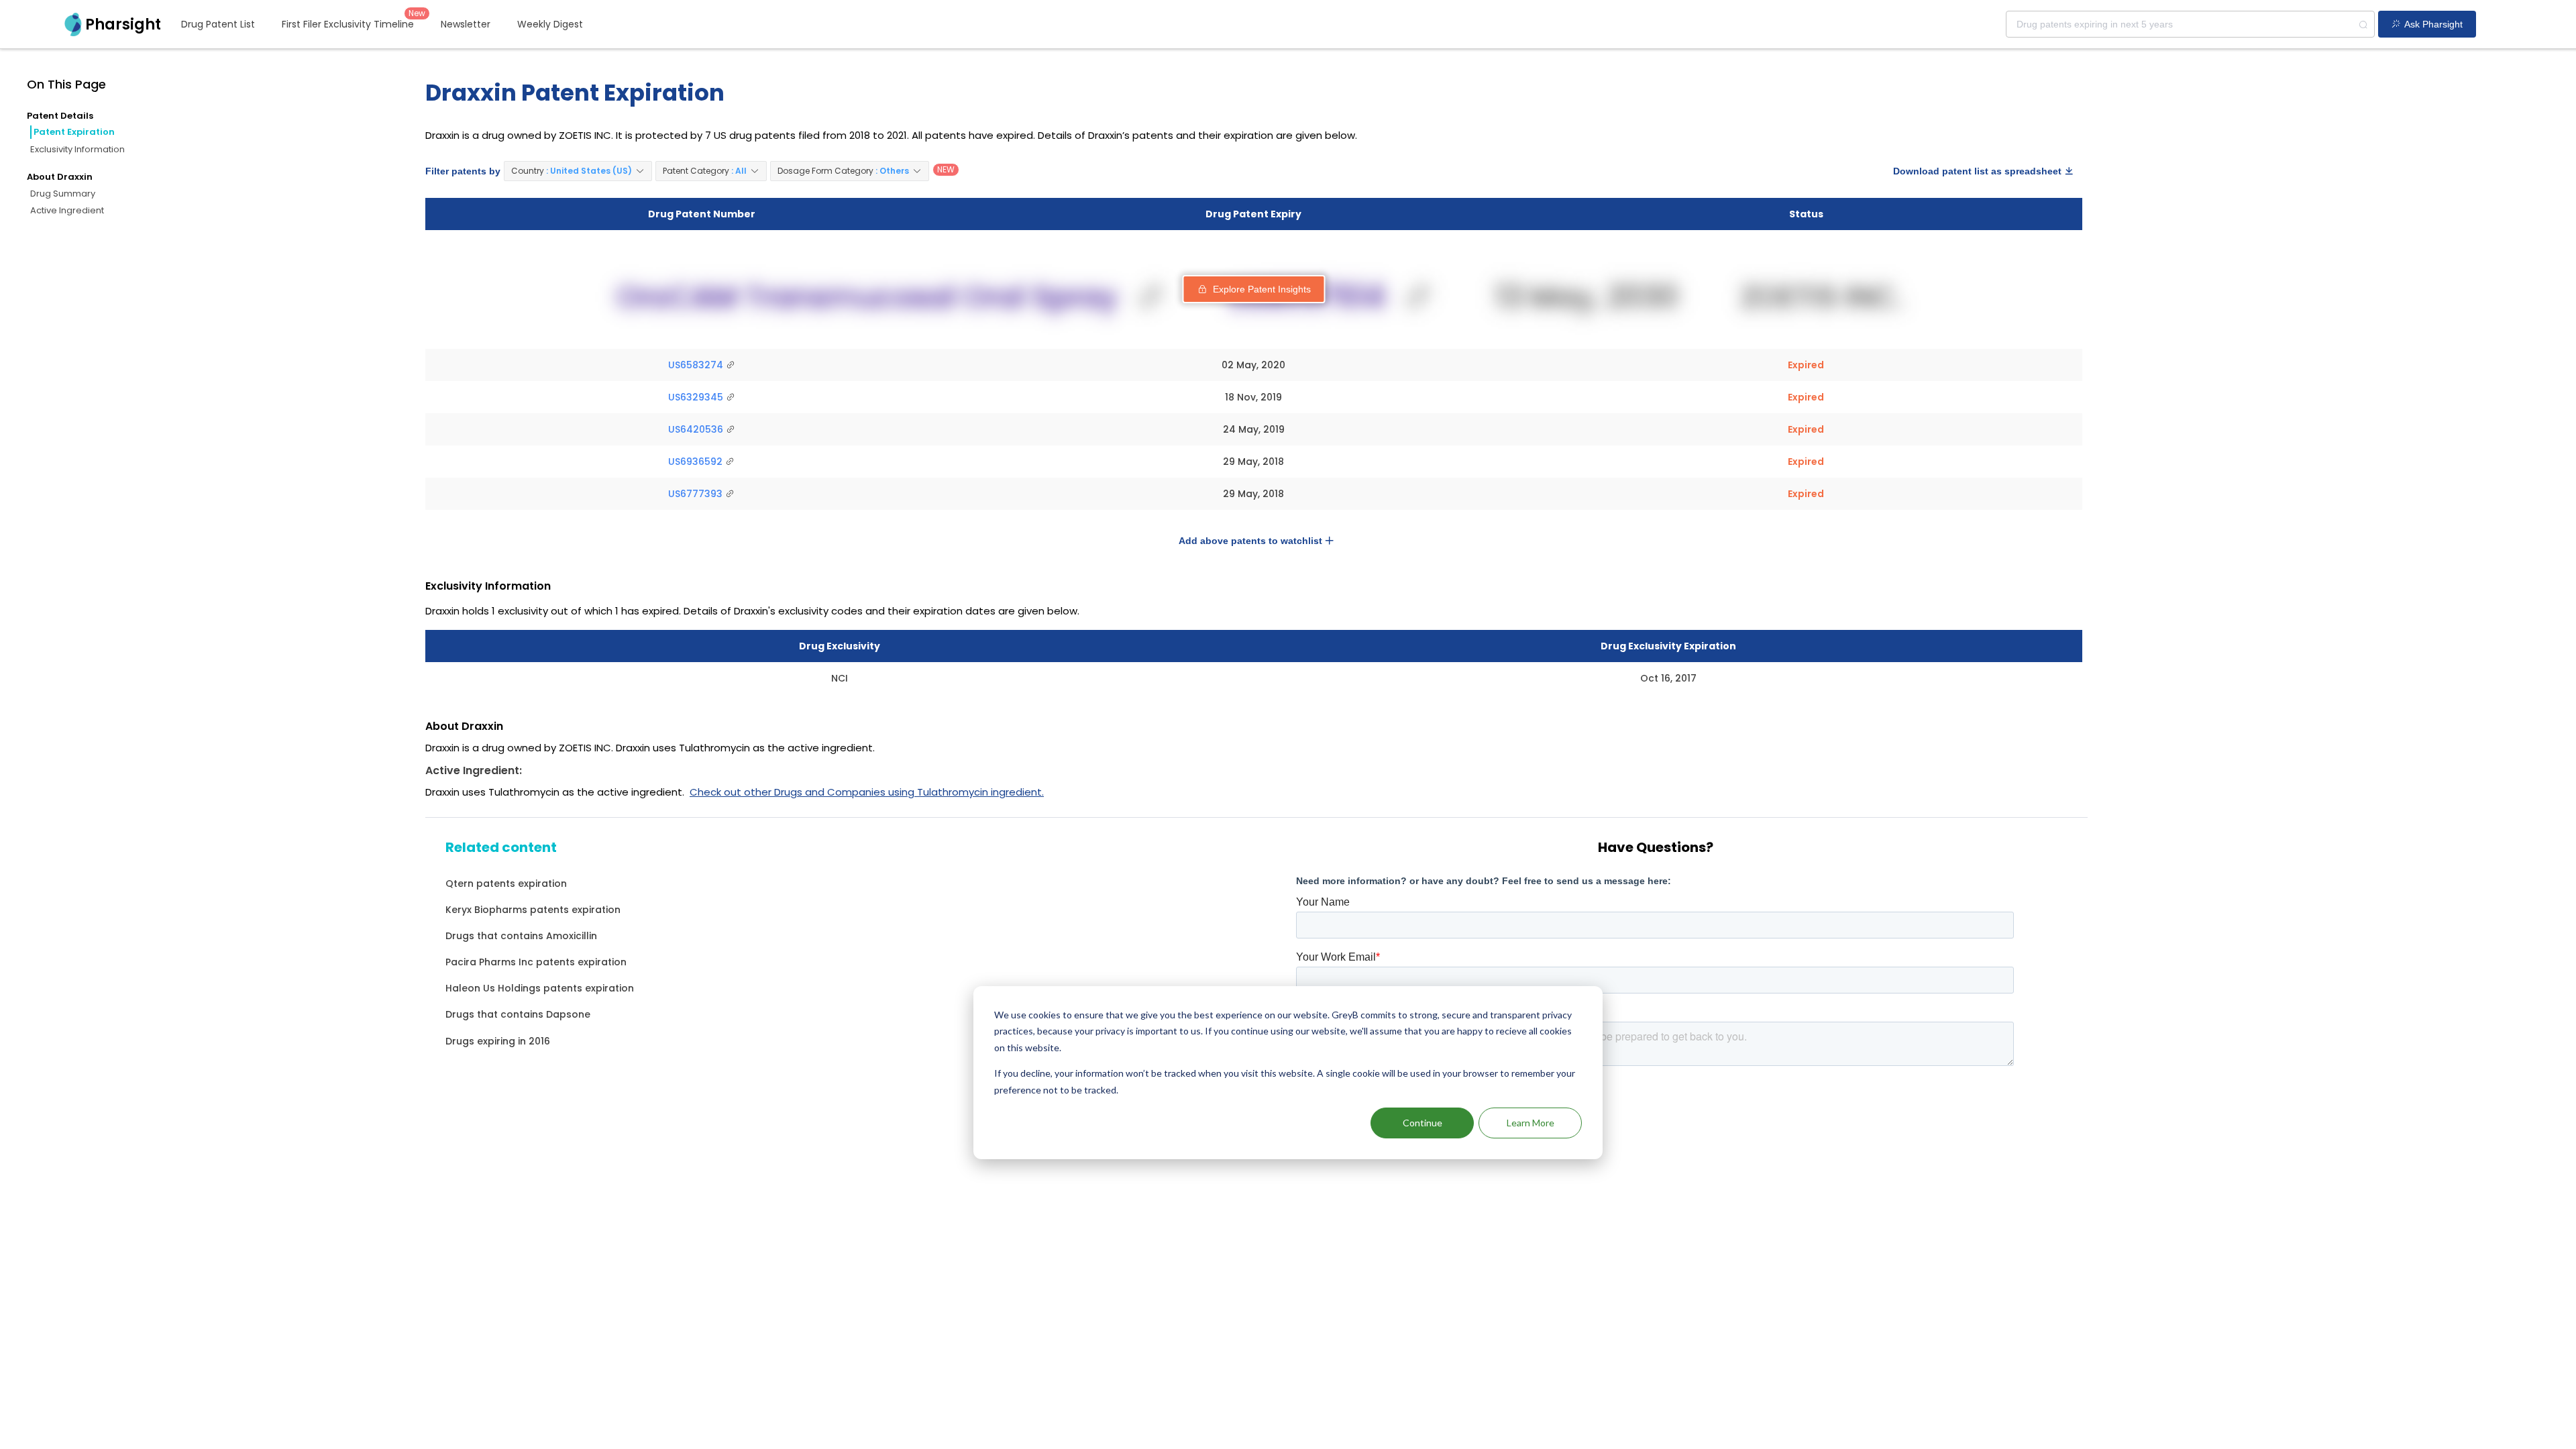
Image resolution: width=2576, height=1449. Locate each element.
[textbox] (2190, 24)
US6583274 (697, 365)
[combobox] (2190, 24)
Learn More (1531, 1123)
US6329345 (697, 397)
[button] (578, 171)
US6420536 (697, 429)
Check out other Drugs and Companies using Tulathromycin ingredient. (867, 792)
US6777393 (697, 494)
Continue (1423, 1123)
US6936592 (697, 462)
